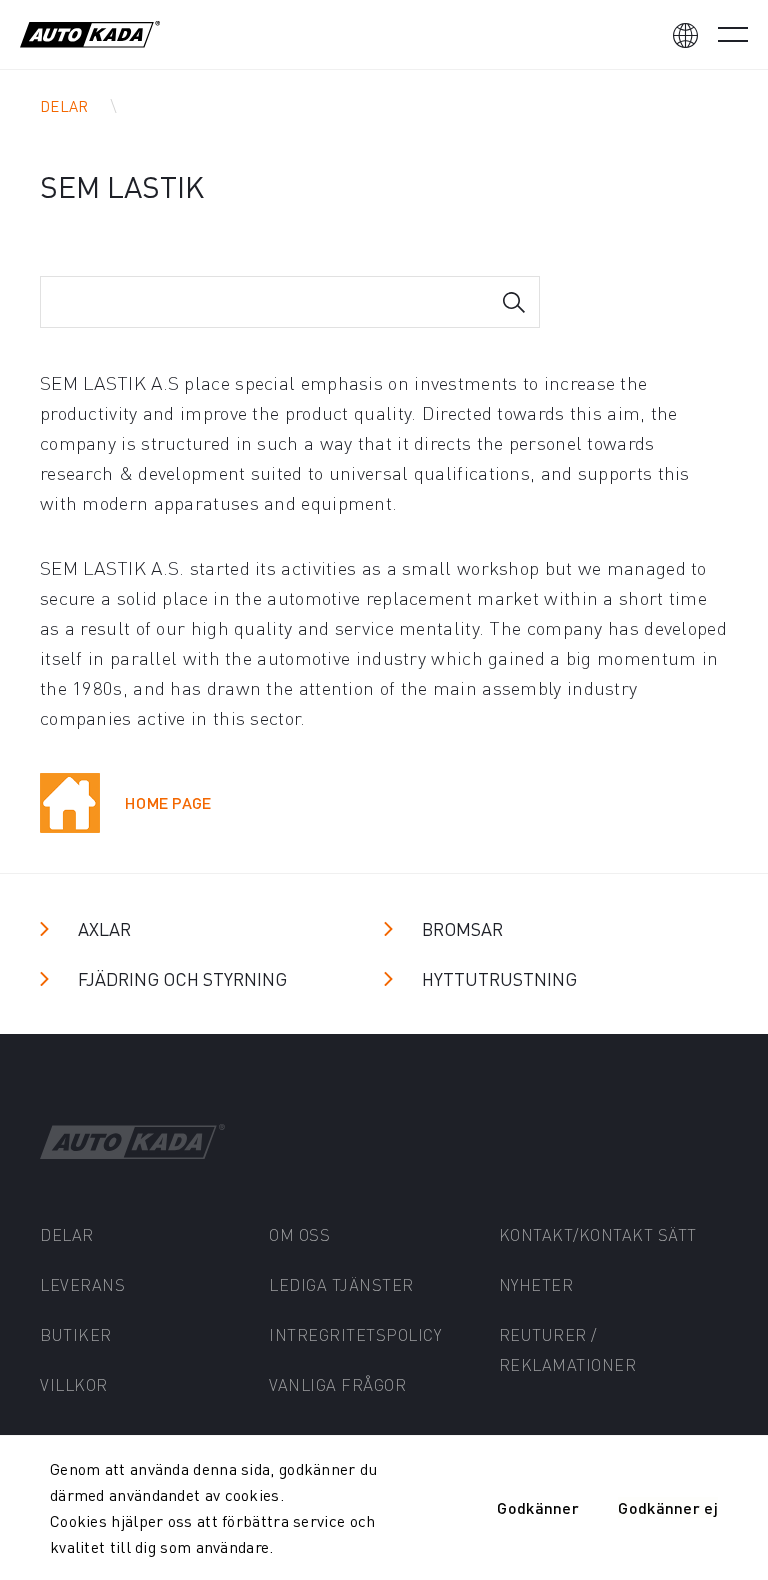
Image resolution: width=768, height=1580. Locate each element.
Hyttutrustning (499, 978)
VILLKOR (74, 1384)
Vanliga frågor (337, 1384)
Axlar (104, 928)
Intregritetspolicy (355, 1334)
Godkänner (538, 1507)
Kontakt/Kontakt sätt (598, 1234)
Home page (168, 802)
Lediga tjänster (341, 1284)
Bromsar (462, 928)
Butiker (76, 1334)
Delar (64, 106)
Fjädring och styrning (182, 978)
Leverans (82, 1284)
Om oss (299, 1234)
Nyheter (536, 1284)
